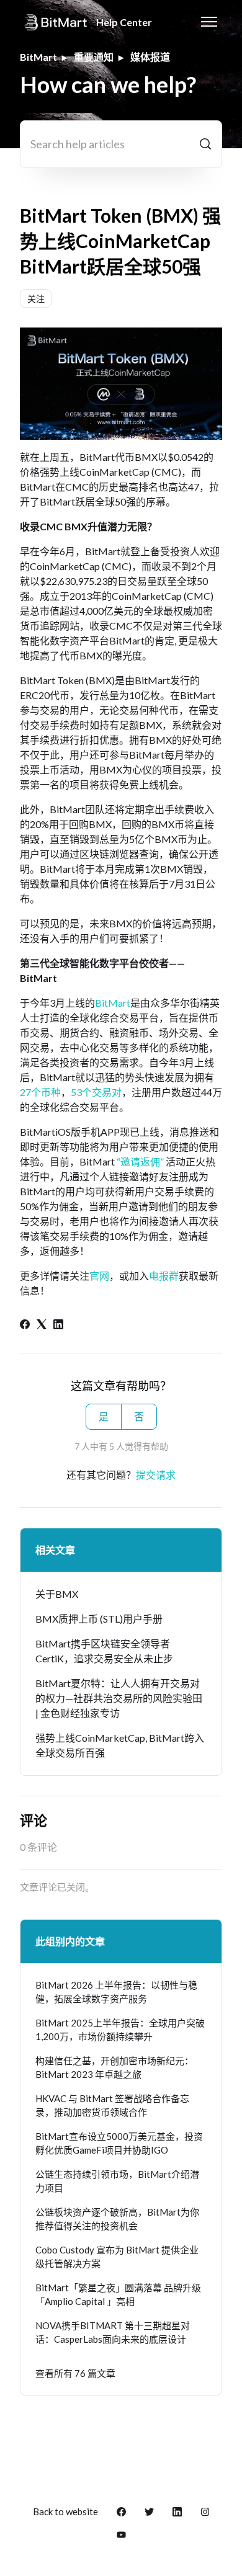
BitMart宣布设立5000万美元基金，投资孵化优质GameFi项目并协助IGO (119, 2143)
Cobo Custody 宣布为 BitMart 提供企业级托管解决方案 (117, 2257)
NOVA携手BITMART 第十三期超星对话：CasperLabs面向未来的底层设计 (113, 2333)
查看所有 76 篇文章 (75, 2373)
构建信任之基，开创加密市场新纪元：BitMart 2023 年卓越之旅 (114, 2068)
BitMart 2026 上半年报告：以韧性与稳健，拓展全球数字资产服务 (116, 1992)
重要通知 (94, 57)
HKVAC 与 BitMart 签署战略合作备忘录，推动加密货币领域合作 (112, 2106)
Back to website (65, 2511)
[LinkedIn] (58, 1325)
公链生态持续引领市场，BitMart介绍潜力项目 (117, 2181)
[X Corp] (42, 1325)
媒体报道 (150, 57)
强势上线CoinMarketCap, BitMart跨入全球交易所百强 (120, 1745)
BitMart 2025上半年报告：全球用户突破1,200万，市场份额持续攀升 (120, 2030)
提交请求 (156, 1475)
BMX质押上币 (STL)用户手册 (99, 1619)
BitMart (38, 57)
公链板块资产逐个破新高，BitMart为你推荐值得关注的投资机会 (117, 2219)
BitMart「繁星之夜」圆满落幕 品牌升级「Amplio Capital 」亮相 (118, 2295)
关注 (36, 299)
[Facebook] (25, 1325)
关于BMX (57, 1594)
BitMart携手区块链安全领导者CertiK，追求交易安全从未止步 (104, 1651)
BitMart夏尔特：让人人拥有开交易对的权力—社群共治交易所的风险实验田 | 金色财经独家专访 (119, 1698)
